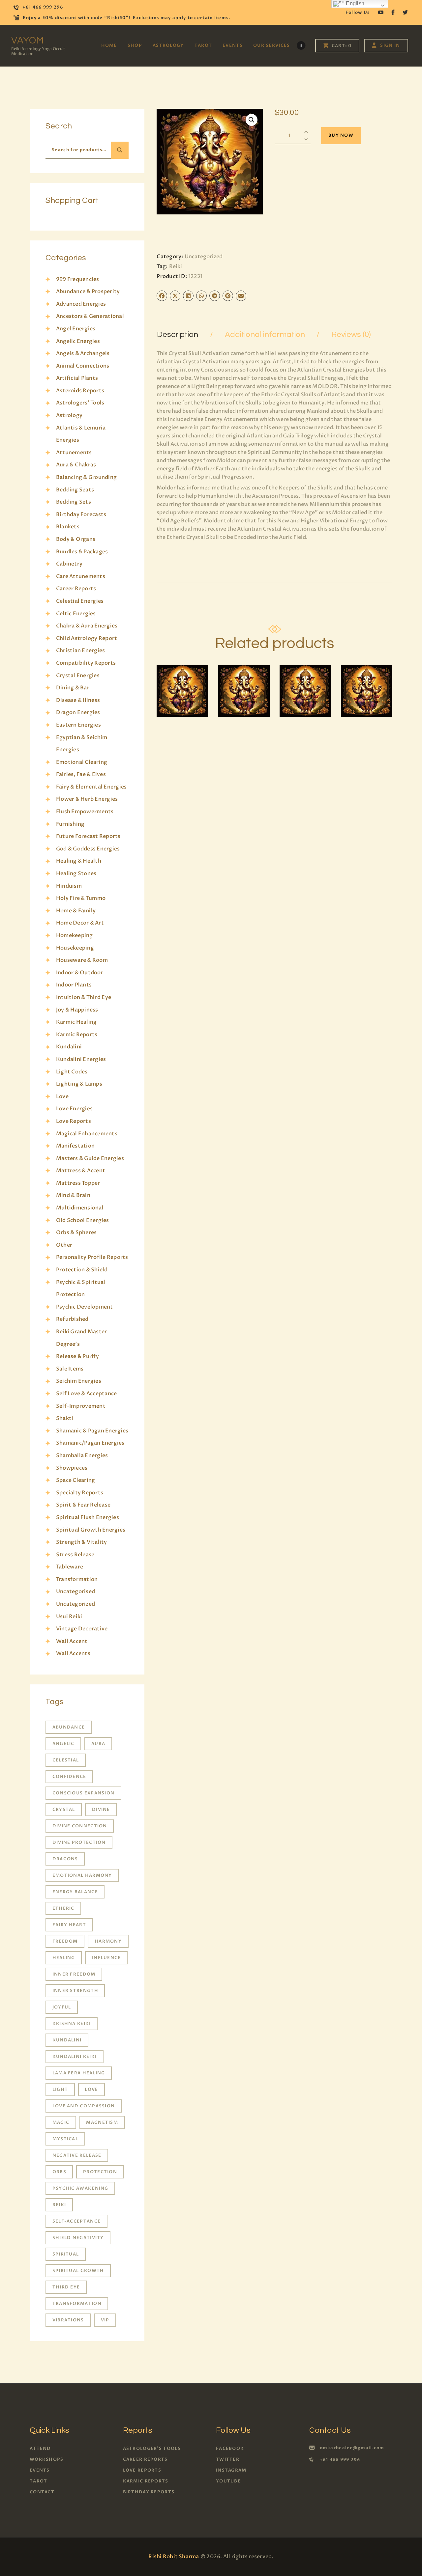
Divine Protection (79, 1842)
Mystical (65, 2139)
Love (62, 1096)
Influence (106, 1958)
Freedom (65, 1941)
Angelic (63, 1744)
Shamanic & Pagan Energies (92, 1431)
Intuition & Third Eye (84, 997)
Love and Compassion (84, 2106)
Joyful (62, 2007)
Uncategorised (75, 1592)
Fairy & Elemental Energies (91, 787)
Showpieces (72, 1468)
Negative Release (77, 2155)
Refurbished (72, 1319)
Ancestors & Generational (90, 316)
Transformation (77, 1579)
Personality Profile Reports (92, 1257)
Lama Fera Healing (79, 2073)
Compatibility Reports (86, 663)
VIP (105, 2320)
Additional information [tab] (265, 334)
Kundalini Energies (81, 1059)
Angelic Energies (78, 341)
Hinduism (69, 886)
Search (120, 150)
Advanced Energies (81, 304)
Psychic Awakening (80, 2188)
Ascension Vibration (182, 679)
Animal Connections (83, 366)
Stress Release (75, 1555)
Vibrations (68, 2320)
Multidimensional (80, 1208)
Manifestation (75, 1146)
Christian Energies (80, 651)
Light (60, 2090)
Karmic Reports (77, 1035)
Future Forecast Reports (88, 836)
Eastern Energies (78, 725)
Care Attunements (81, 576)
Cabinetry (69, 564)
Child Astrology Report (87, 638)
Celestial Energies (80, 601)
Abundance (69, 1727)
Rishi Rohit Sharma (174, 2557)
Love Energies (74, 1109)
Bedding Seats (75, 490)
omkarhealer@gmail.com (352, 2448)
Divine (101, 1810)
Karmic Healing (76, 1022)
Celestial (66, 1760)
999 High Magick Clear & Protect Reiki (366, 679)
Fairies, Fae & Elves (81, 774)
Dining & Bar (73, 688)
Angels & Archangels (83, 353)
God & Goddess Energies (88, 849)
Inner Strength (75, 1991)
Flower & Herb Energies (87, 799)
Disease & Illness (78, 700)
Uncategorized (204, 257)
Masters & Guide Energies (90, 1158)
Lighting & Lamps (79, 1084)
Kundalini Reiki (75, 2057)
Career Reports (76, 589)
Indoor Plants (74, 985)
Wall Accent (72, 1641)
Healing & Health (79, 861)
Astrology (69, 415)
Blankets (68, 527)
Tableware (70, 1567)
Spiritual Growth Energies (91, 1530)
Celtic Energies (76, 614)
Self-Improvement (81, 1406)
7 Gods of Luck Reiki (305, 679)
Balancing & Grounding (86, 477)
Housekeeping (75, 948)
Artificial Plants (77, 378)
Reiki (176, 266)
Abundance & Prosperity (88, 291)
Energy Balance (75, 1892)
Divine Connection (80, 1826)
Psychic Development (85, 1307)
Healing (64, 1958)
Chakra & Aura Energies (87, 626)
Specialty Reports (80, 1493)
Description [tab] (178, 334)
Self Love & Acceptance (86, 1394)
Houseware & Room (82, 960)
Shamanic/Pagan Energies (90, 1443)
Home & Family (76, 911)
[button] (252, 120)
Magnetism (102, 2122)
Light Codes (72, 1072)
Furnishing (70, 824)
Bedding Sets (74, 502)
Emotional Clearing (82, 762)
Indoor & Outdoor (80, 973)
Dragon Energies (78, 712)
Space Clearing (75, 1480)
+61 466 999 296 (340, 2460)
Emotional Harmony (82, 1875)
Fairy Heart (69, 1925)
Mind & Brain (73, 1195)
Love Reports (74, 1121)
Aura (98, 1744)
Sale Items (70, 1369)
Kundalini (69, 1047)
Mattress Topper (78, 1183)
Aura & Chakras (76, 465)
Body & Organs (76, 539)
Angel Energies (76, 329)
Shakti (65, 1418)
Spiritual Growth (78, 2271)
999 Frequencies (78, 279)
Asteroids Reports (80, 391)
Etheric (63, 1908)
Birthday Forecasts (81, 514)
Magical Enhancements (87, 1134)
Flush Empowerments (85, 812)
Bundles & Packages (82, 552)
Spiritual (66, 2254)
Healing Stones (76, 873)
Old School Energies (83, 1220)
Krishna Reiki (72, 2024)
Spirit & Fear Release (83, 1505)
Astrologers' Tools (80, 403)
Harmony (108, 1941)
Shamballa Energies (82, 1455)
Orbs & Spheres (76, 1233)
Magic (61, 2122)
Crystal (64, 1810)
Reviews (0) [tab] (351, 334)
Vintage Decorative (82, 1629)
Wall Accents (73, 1653)
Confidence (69, 1777)
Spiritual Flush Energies (88, 1517)
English (354, 3)
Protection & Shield (82, 1270)
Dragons (65, 1859)
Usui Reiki (69, 1617)
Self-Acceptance (77, 2221)
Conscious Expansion (84, 1793)
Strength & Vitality (82, 1542)
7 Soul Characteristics (247, 679)
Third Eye (66, 2287)
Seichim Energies (79, 1381)
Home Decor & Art (80, 923)
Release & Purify (77, 1356)
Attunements (74, 453)
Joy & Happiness (77, 1010)
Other (64, 1245)
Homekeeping (75, 935)
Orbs (59, 2172)
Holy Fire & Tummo (81, 898)
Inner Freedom (74, 1974)
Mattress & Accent (81, 1171)
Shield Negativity (78, 2238)
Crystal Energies (78, 676)
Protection (100, 2172)
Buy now (341, 135)
